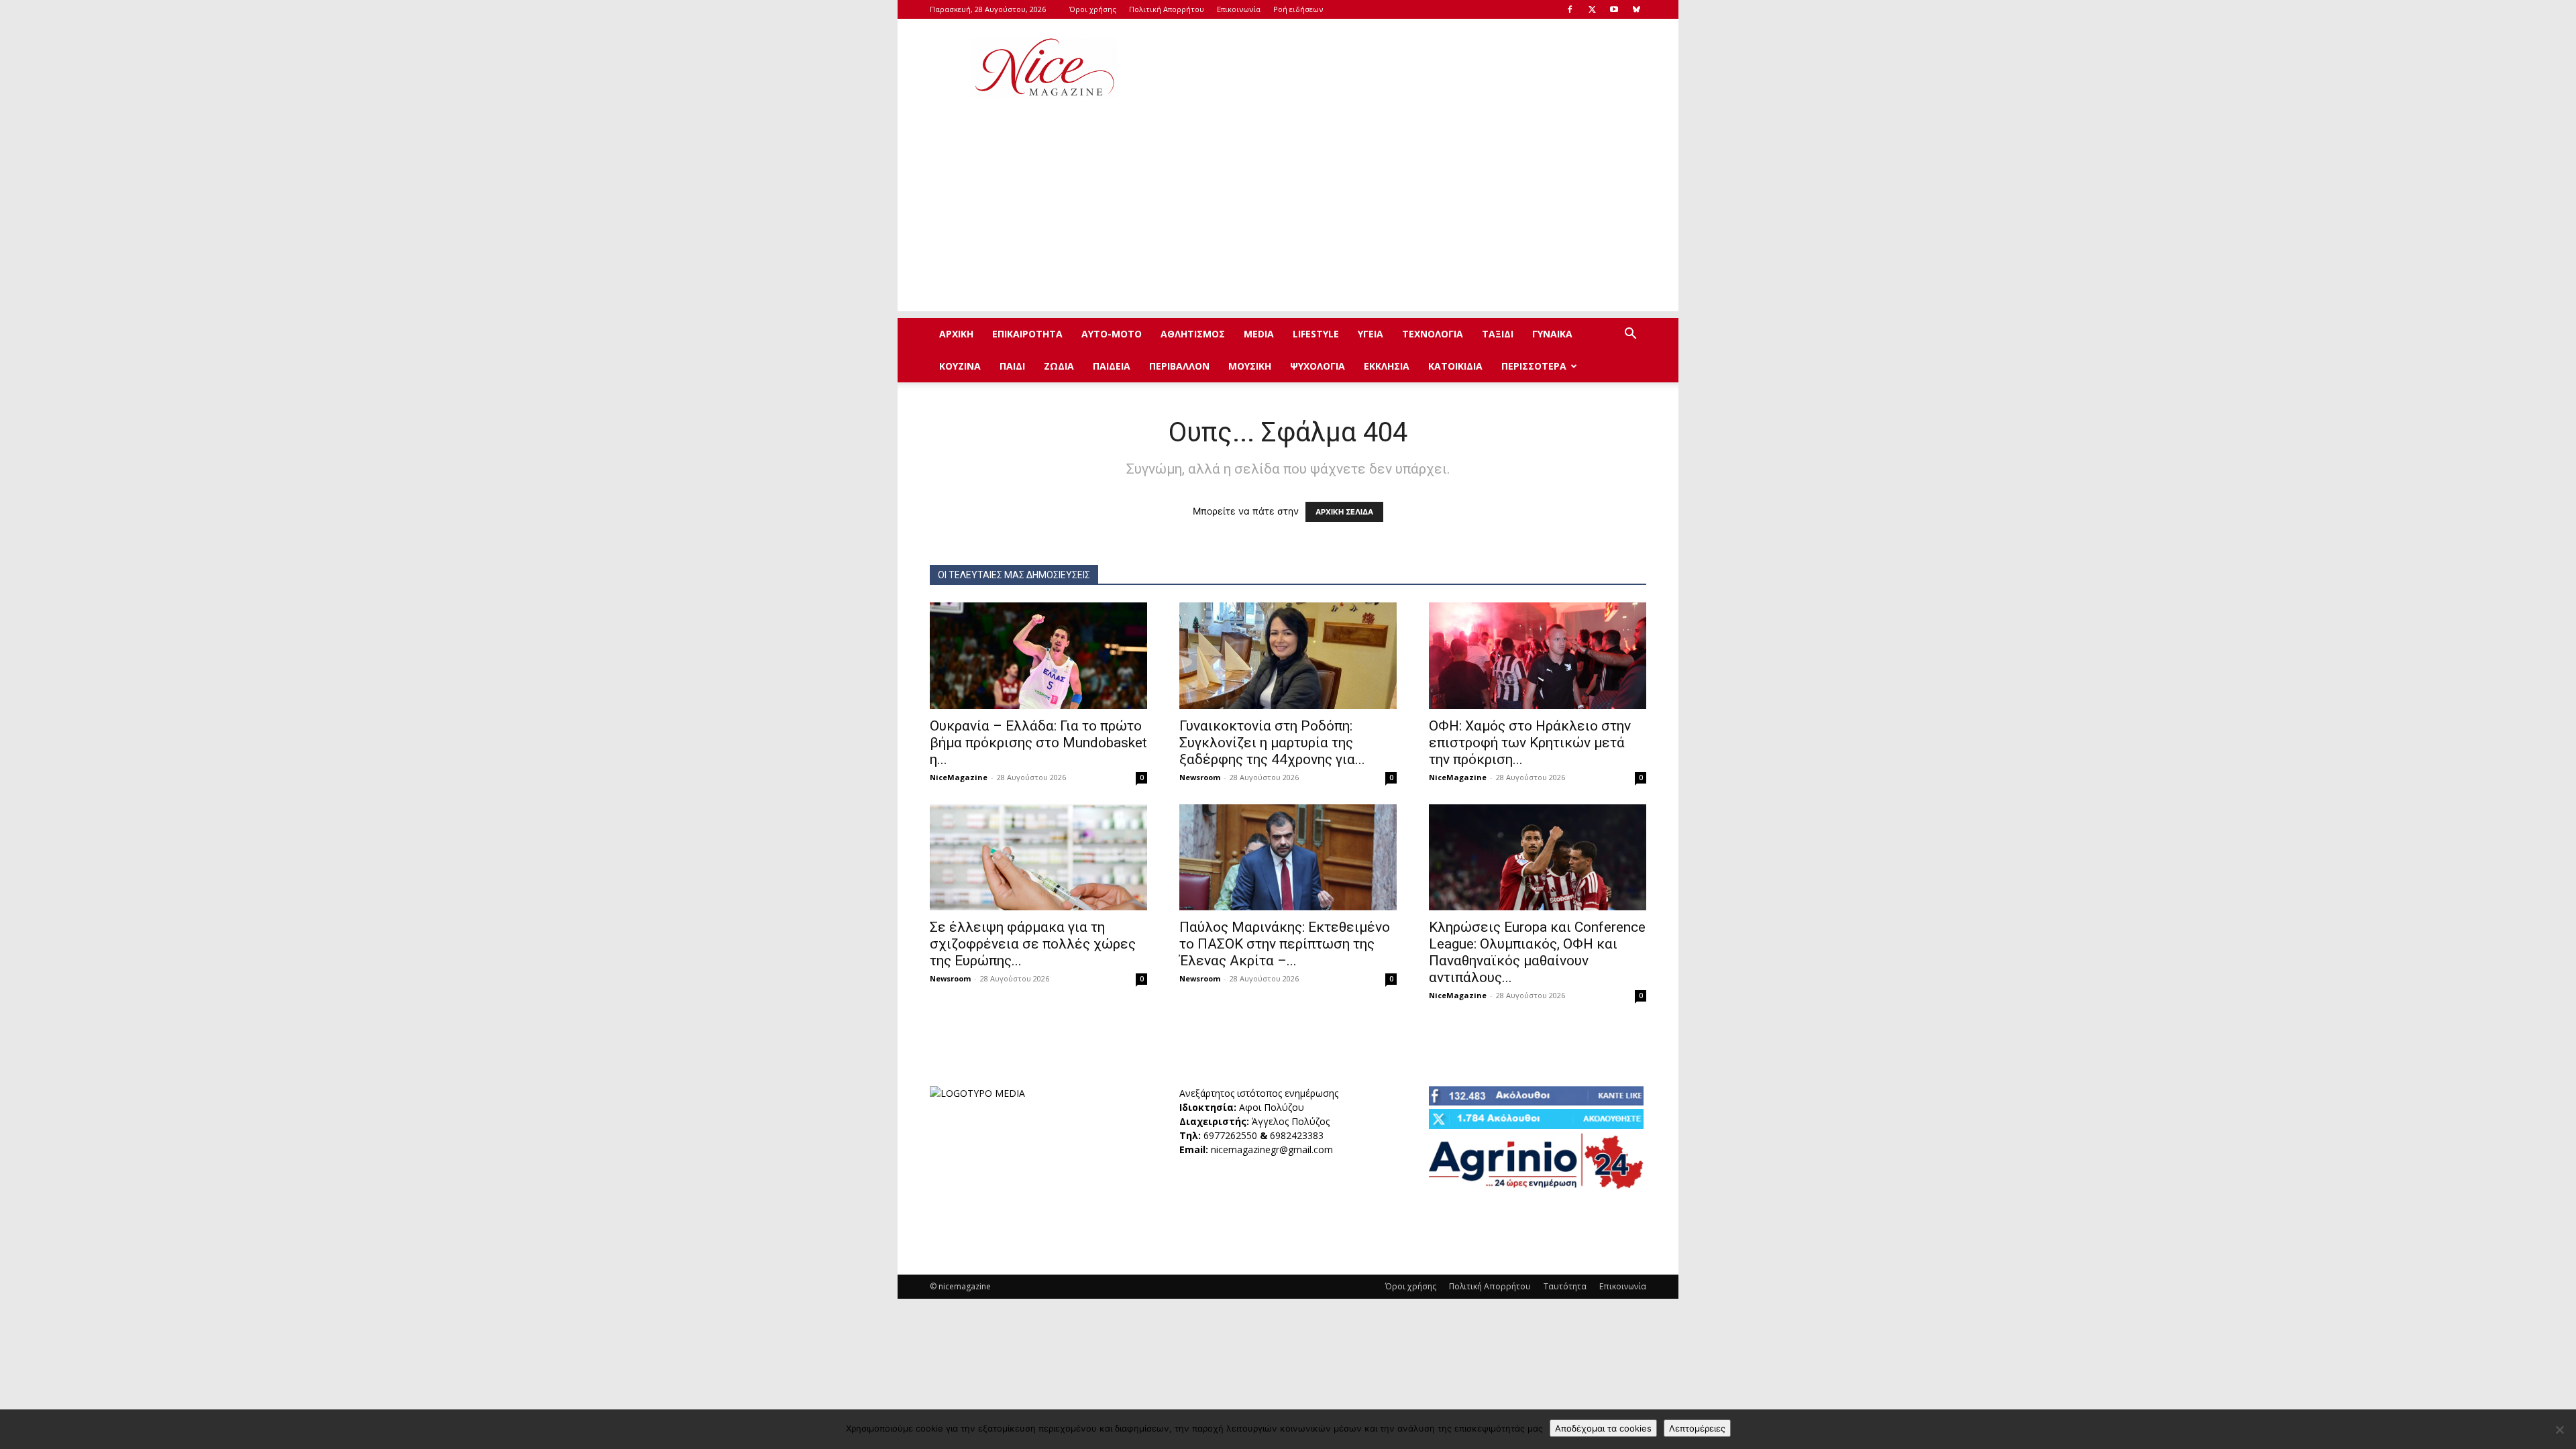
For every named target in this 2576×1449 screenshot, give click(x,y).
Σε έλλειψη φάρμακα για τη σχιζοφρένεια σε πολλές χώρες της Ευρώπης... (1033, 944)
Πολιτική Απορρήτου (1167, 9)
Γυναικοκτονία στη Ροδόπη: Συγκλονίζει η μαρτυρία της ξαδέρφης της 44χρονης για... (1272, 743)
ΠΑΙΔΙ (1012, 366)
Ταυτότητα (1565, 1286)
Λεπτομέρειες (1697, 1428)
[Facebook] (1570, 9)
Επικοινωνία (1239, 9)
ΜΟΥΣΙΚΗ (1250, 366)
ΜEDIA (1259, 334)
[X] (1592, 9)
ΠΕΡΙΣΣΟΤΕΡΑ (1534, 366)
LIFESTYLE (1316, 334)
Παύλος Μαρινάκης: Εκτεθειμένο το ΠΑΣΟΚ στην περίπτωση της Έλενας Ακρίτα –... (1285, 944)
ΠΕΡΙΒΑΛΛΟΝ (1179, 366)
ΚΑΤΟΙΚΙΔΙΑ (1455, 366)
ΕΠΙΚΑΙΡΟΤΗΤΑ (1027, 334)
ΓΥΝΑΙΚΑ (1552, 334)
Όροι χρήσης (1093, 9)
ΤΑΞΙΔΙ (1498, 334)
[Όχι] (2559, 1430)
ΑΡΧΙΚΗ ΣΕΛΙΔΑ (1344, 512)
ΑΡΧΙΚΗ (956, 334)
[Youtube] (1614, 9)
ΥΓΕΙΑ (1371, 334)
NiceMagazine (959, 777)
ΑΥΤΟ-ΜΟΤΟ (1112, 334)
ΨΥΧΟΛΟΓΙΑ (1318, 366)
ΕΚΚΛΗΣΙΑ (1387, 366)
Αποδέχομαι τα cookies (1603, 1428)
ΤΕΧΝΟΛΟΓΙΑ (1433, 334)
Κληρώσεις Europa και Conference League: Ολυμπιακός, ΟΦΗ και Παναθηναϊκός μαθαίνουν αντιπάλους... (1537, 952)
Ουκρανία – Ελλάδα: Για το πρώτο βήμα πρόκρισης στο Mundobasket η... (1038, 743)
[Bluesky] (1636, 9)
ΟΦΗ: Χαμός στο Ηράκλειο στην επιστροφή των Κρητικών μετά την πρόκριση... (1530, 743)
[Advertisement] (1402, 68)
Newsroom (1200, 777)
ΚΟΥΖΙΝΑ (960, 366)
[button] (1630, 335)
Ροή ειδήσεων (1298, 9)
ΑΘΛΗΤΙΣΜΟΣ (1193, 334)
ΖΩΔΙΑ (1059, 366)
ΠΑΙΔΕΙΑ (1112, 366)
